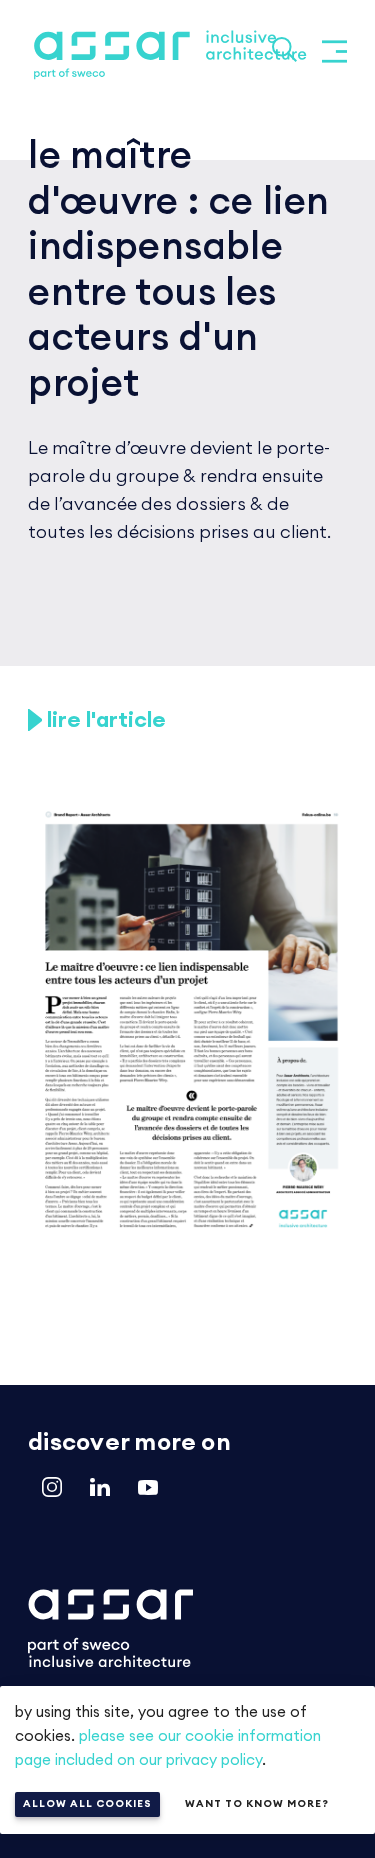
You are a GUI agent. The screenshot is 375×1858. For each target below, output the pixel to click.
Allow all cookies (87, 1804)
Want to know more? (257, 1804)
